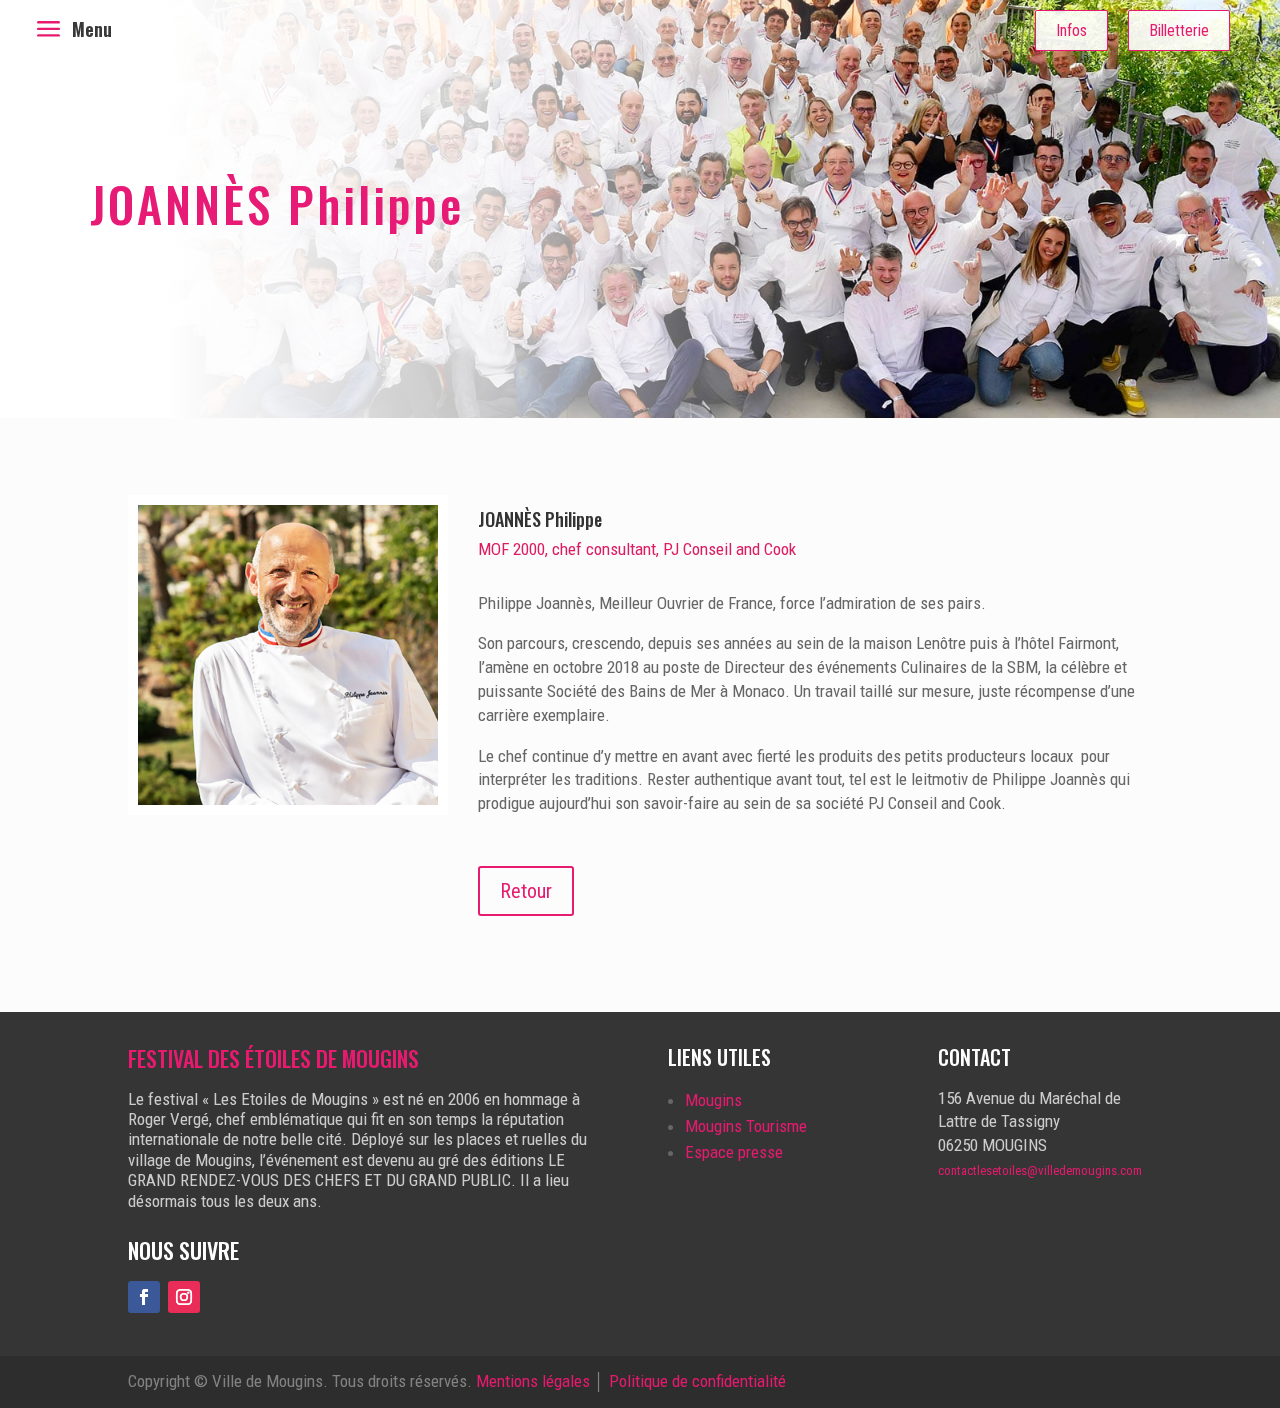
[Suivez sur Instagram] (184, 1297)
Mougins (713, 1100)
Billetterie (1179, 30)
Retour (526, 891)
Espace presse (734, 1152)
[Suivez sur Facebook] (144, 1297)
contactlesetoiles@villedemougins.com (1040, 1170)
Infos (1071, 30)
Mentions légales (533, 1381)
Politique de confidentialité (697, 1381)
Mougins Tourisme (746, 1126)
